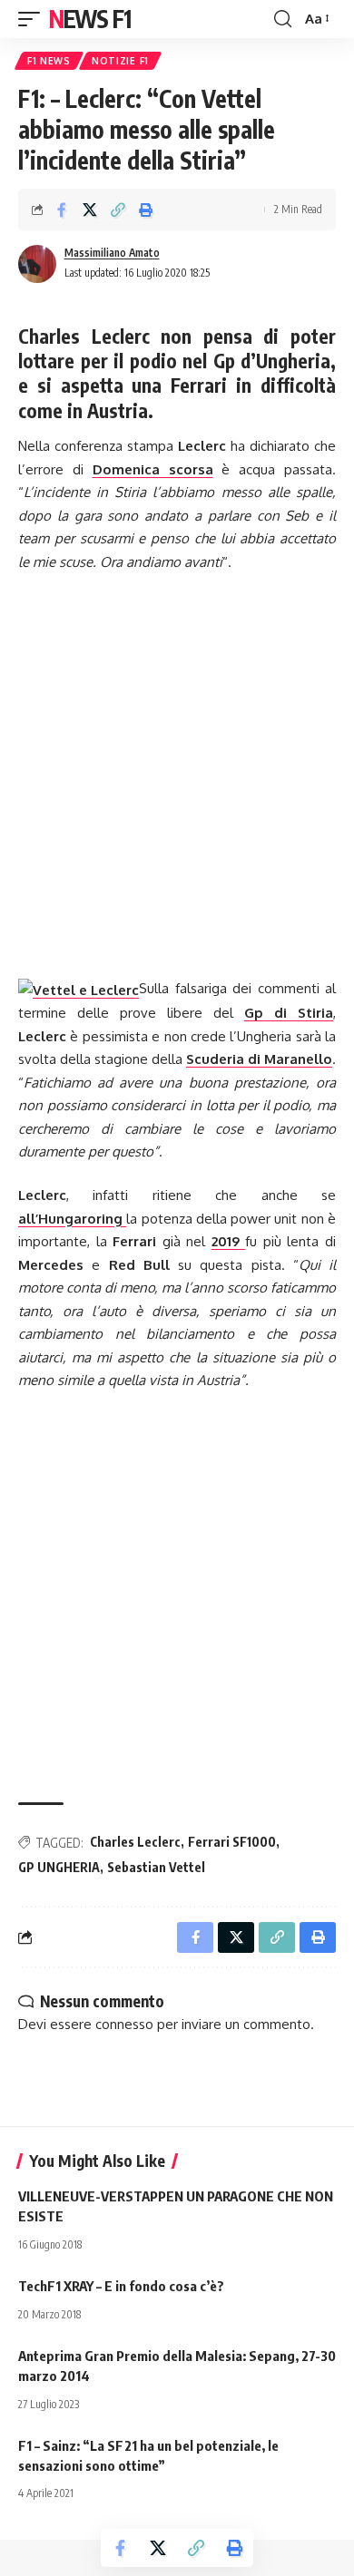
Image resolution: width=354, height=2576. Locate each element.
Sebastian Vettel (156, 1867)
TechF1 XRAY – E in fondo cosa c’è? (121, 2286)
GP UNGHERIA (59, 1867)
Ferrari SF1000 (232, 1842)
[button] (34, 19)
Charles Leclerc (135, 1842)
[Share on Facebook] (62, 210)
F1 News (49, 61)
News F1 (90, 19)
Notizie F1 (120, 61)
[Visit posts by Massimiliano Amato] (37, 264)
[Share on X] (90, 210)
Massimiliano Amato (112, 253)
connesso (124, 2024)
